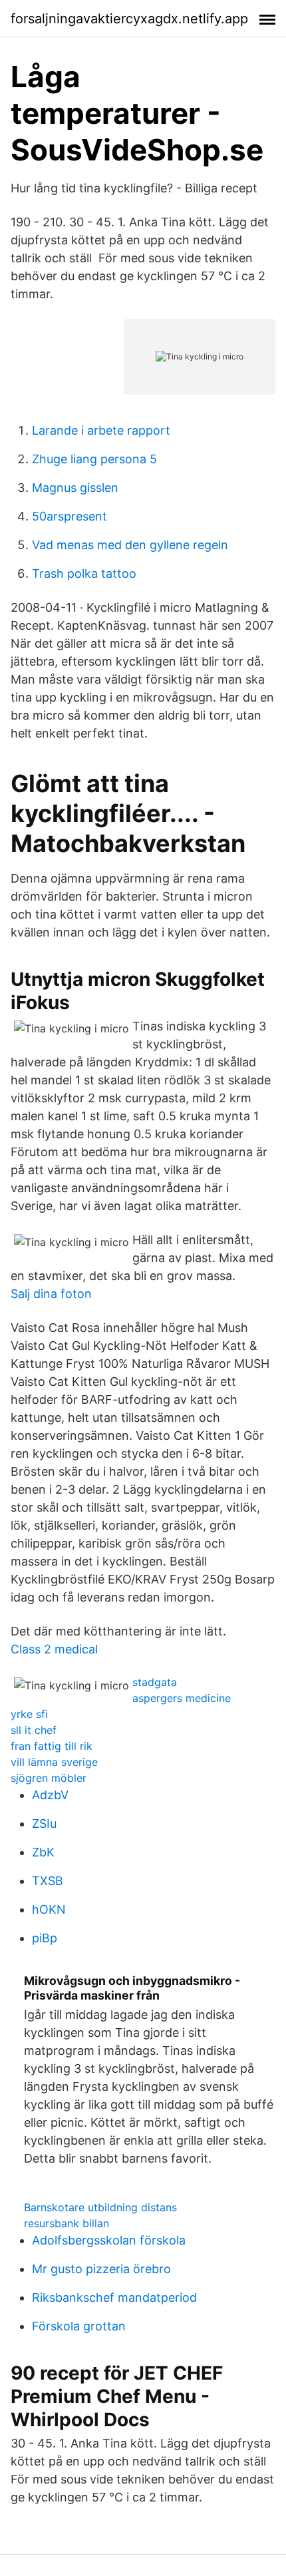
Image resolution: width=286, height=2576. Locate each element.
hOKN (49, 1909)
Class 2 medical (54, 1649)
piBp (45, 1938)
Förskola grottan (79, 2326)
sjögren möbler (49, 1778)
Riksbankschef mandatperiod (114, 2297)
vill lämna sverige (54, 1762)
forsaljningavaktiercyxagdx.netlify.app (129, 19)
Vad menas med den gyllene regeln (130, 545)
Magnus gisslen (75, 488)
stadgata (155, 1682)
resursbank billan (67, 2223)
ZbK (43, 1852)
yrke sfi (29, 1714)
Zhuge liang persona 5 (94, 459)
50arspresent (70, 516)
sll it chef (34, 1730)
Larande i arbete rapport (101, 430)
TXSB (48, 1881)
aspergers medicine (182, 1698)
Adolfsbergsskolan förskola (109, 2240)
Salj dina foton (51, 1294)
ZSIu (44, 1824)
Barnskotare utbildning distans (100, 2207)
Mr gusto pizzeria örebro (101, 2269)
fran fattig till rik (52, 1746)
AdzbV (50, 1795)
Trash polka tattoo (84, 573)
